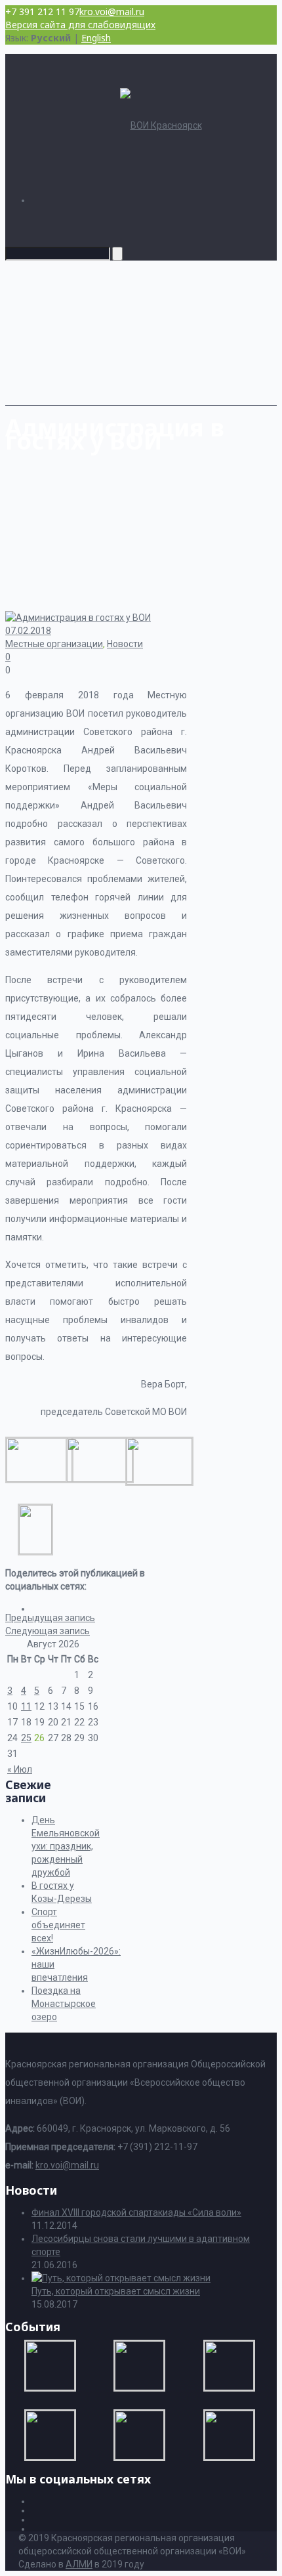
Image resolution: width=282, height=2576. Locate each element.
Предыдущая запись (50, 1618)
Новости (125, 644)
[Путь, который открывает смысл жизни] (121, 2278)
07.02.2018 (28, 631)
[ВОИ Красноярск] (161, 125)
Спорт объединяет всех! (58, 1925)
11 (26, 1706)
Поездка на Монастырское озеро (64, 2004)
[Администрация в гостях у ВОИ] (39, 1479)
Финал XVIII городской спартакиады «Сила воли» (136, 2212)
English (96, 38)
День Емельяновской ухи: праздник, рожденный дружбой (66, 1846)
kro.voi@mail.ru (112, 11)
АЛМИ (79, 2564)
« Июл (20, 1769)
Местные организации (54, 644)
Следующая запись (48, 1631)
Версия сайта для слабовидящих (80, 25)
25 (26, 1738)
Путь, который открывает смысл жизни (116, 2291)
